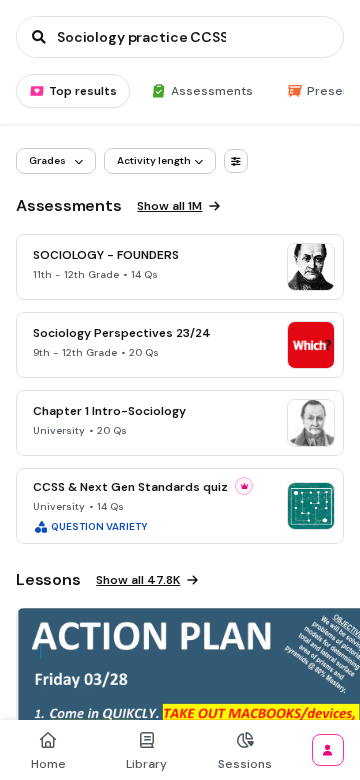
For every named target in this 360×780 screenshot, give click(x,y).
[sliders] (236, 161)
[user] (328, 750)
